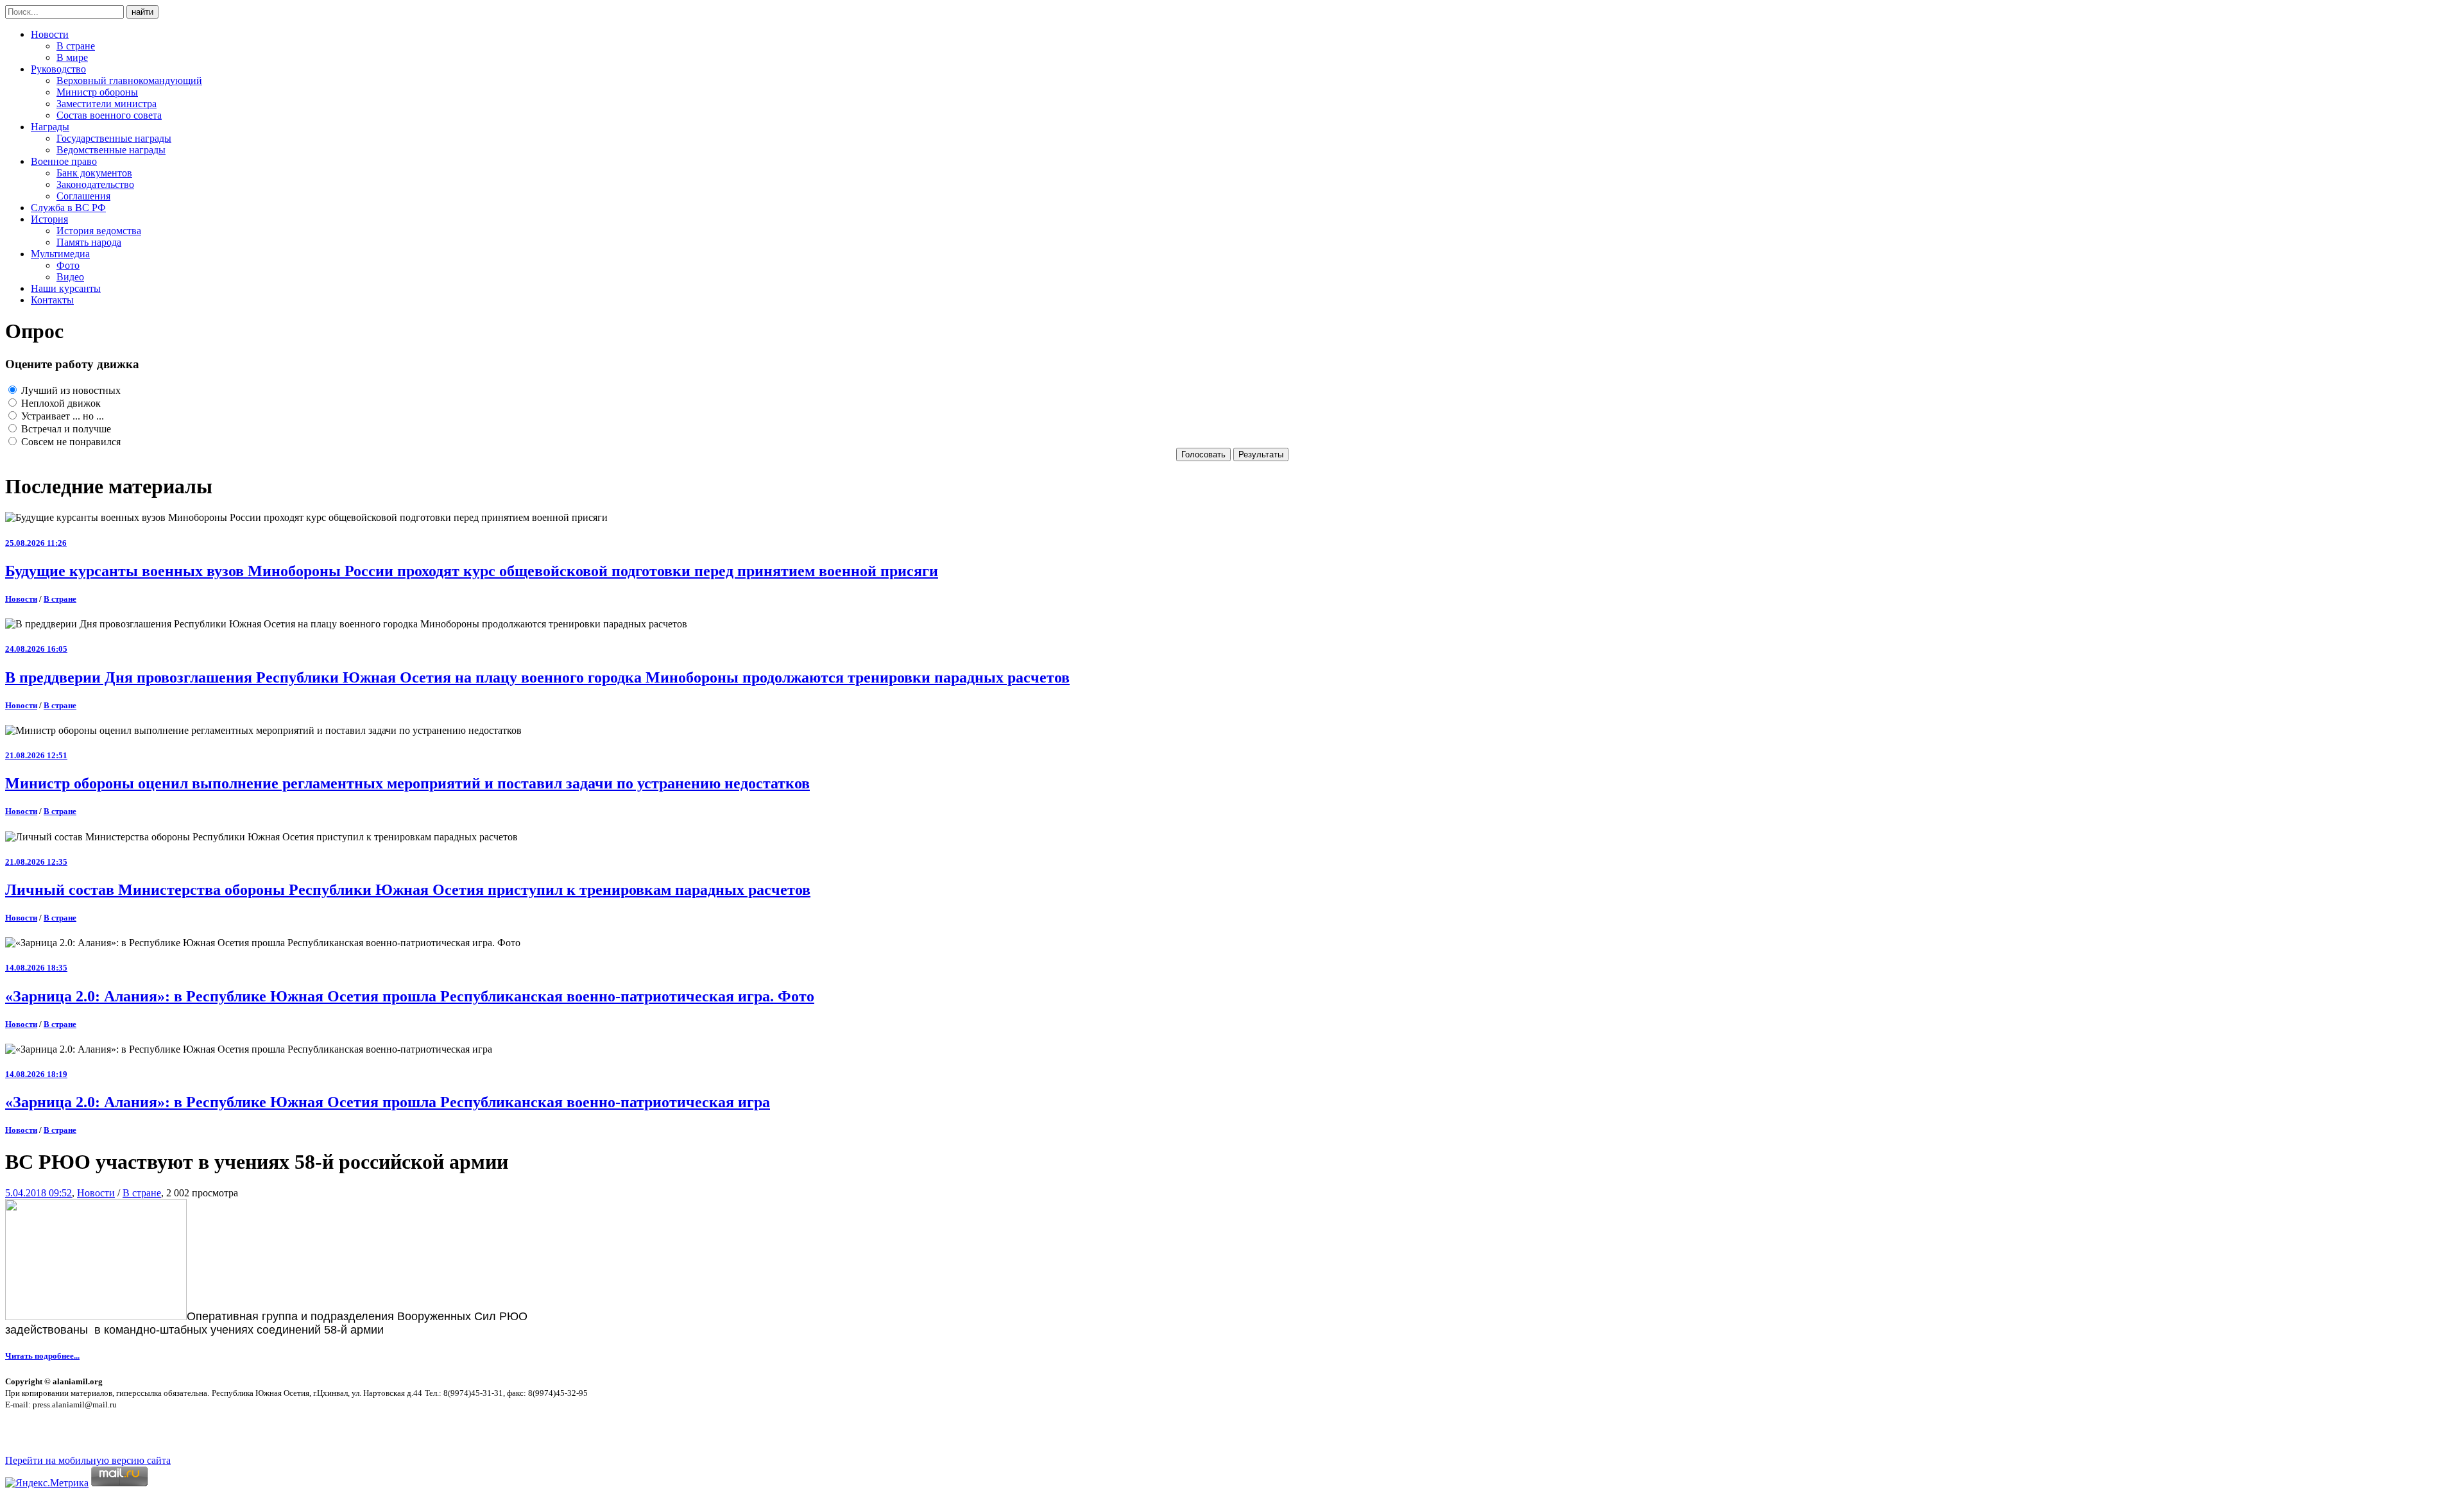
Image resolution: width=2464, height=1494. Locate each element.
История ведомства (99, 231)
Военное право (64, 161)
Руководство (58, 69)
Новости (50, 34)
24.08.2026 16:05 (36, 649)
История (49, 219)
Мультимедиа (60, 254)
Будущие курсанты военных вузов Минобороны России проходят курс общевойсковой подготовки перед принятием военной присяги (472, 571)
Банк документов (94, 173)
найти (142, 12)
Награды (50, 127)
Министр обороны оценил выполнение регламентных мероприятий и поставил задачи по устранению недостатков (407, 783)
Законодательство (95, 184)
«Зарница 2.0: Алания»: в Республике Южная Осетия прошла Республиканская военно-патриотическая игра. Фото (410, 996)
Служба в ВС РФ (68, 208)
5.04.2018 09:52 (38, 1193)
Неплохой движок (60, 403)
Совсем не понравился (70, 442)
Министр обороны (97, 92)
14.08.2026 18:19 (36, 1074)
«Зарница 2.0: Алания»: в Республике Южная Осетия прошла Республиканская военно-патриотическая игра (388, 1102)
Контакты (52, 300)
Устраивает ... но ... (61, 416)
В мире (72, 57)
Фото (68, 265)
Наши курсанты (66, 288)
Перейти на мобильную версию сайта (88, 1460)
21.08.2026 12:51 (36, 755)
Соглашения (83, 196)
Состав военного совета (109, 115)
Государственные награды (114, 138)
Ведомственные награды (111, 150)
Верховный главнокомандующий (129, 81)
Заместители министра (107, 104)
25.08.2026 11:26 (36, 543)
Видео (70, 277)
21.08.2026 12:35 (36, 862)
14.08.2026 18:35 (36, 968)
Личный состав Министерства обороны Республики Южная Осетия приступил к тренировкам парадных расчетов (408, 890)
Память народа (89, 242)
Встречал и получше (65, 429)
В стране (76, 46)
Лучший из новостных (70, 390)
